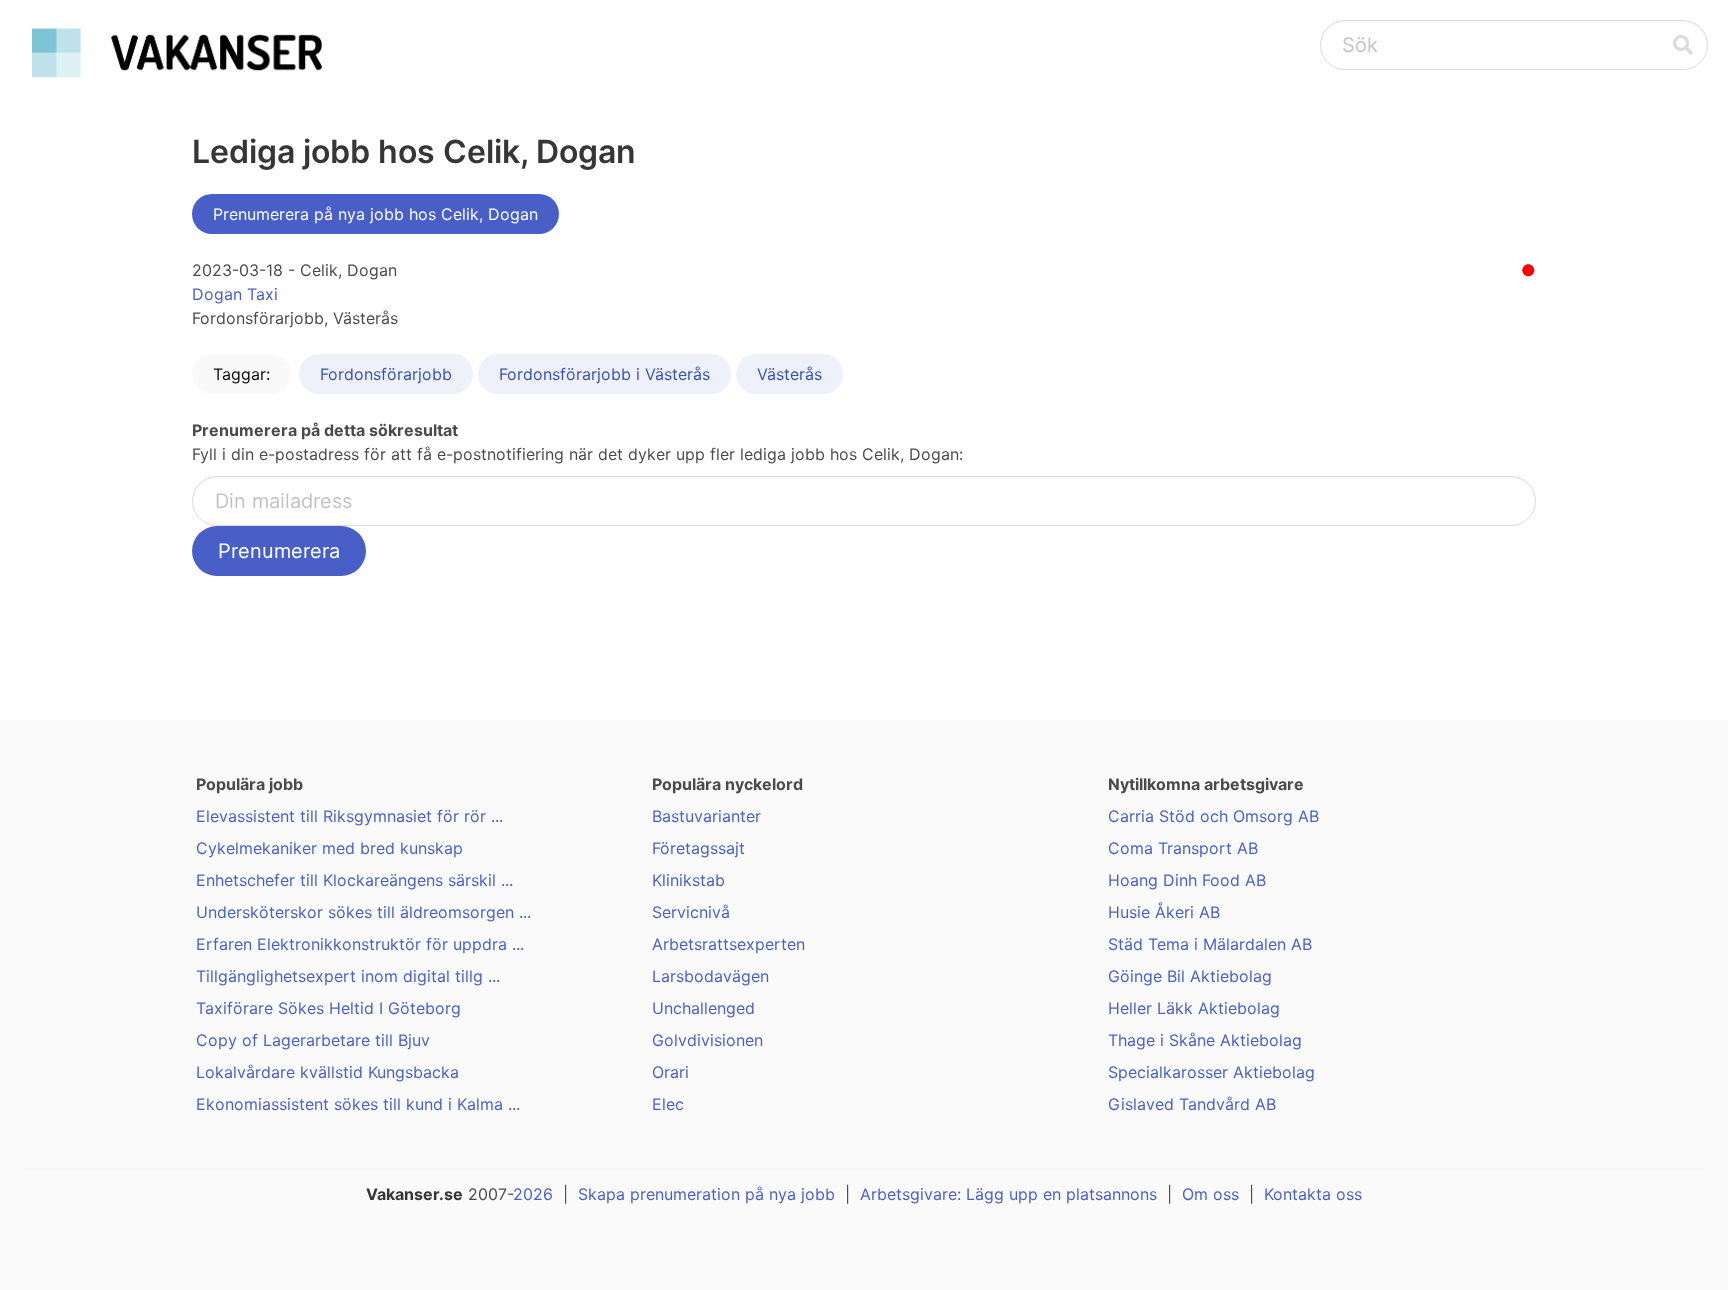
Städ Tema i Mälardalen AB (1210, 944)
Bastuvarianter (706, 816)
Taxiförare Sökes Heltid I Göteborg (328, 1008)
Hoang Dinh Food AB (1187, 880)
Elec (668, 1104)
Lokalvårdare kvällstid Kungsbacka (327, 1072)
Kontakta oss (1313, 1194)
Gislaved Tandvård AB (1192, 1104)
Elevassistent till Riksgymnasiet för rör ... (349, 816)
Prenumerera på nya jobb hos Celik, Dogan (375, 214)
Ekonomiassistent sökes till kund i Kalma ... (358, 1104)
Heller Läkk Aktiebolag (1194, 1008)
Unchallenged (703, 1008)
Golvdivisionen (707, 1040)
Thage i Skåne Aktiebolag (1205, 1040)
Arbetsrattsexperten (728, 944)
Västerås (789, 374)
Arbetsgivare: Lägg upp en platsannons (1008, 1194)
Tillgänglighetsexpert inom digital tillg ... (348, 976)
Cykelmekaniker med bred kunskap (329, 848)
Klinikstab (688, 880)
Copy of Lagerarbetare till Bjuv (313, 1040)
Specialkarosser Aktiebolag (1211, 1072)
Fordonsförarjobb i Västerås (604, 374)
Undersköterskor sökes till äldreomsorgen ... (363, 912)
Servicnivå (691, 912)
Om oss (1210, 1194)
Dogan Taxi (235, 294)
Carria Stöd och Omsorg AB (1213, 816)
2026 (533, 1194)
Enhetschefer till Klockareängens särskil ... (354, 880)
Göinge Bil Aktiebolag (1190, 976)
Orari (670, 1072)
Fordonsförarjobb (386, 374)
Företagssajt (698, 848)
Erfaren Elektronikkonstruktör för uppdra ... (360, 944)
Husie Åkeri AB (1164, 912)
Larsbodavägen (710, 976)
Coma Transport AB (1183, 848)
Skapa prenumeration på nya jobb (706, 1194)
